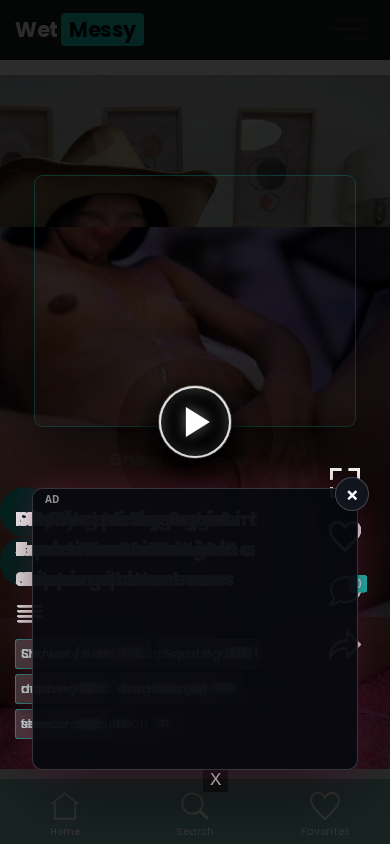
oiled (147, 688)
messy (56, 688)
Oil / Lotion (68, 653)
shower (59, 723)
